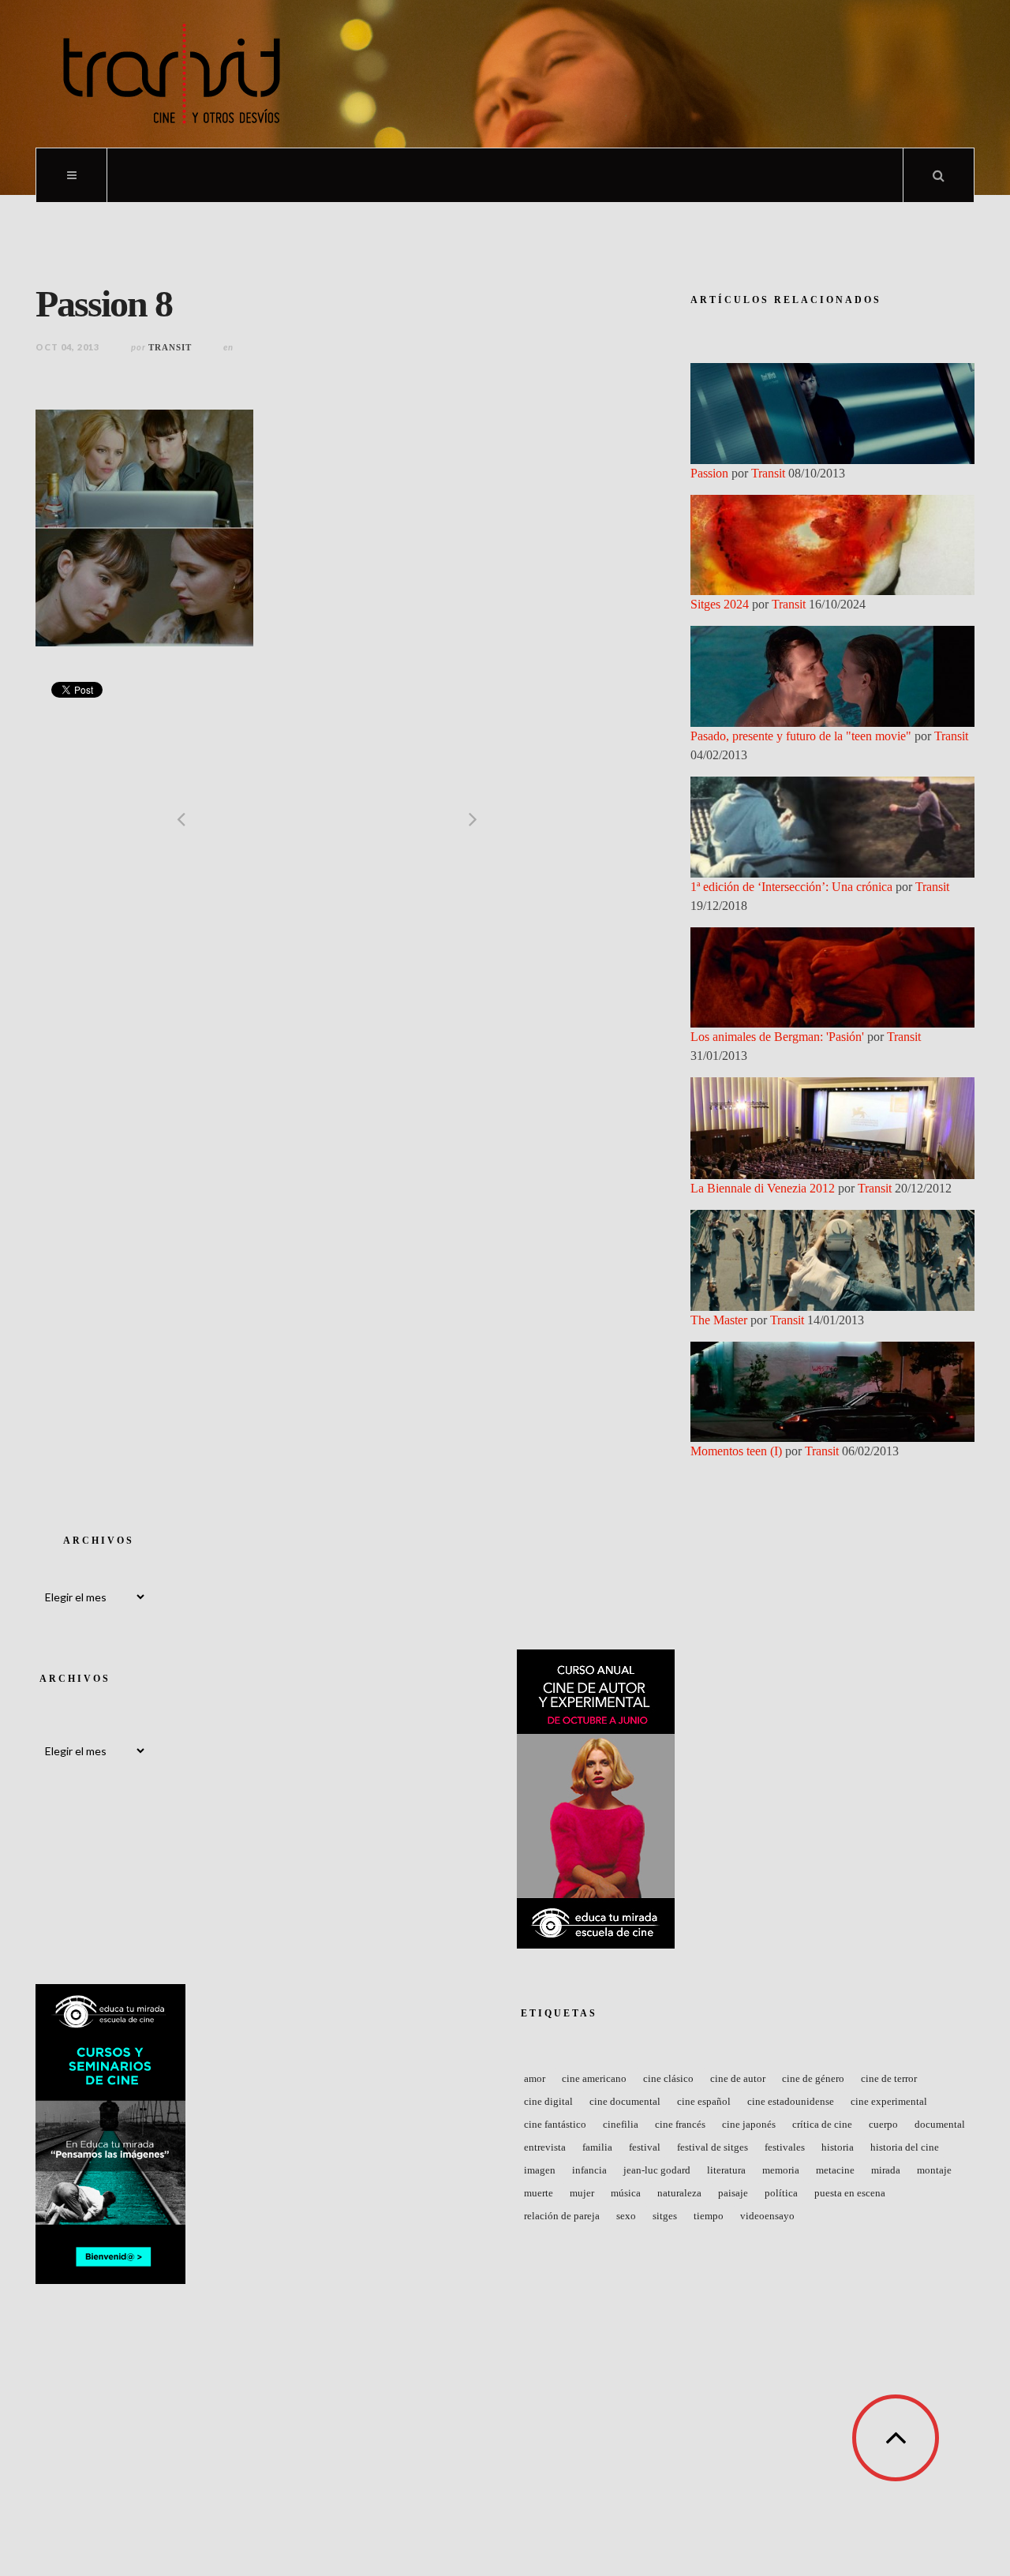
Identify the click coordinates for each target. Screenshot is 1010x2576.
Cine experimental (889, 2101)
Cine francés (680, 2124)
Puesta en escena (850, 2193)
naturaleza (679, 2193)
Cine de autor (738, 2078)
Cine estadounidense (791, 2101)
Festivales (785, 2147)
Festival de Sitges (713, 2147)
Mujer (582, 2193)
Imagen (540, 2170)
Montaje (934, 2170)
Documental (940, 2124)
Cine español (704, 2101)
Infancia (589, 2170)
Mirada (886, 2170)
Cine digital (548, 2101)
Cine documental (625, 2101)
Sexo (626, 2216)
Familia (597, 2147)
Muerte (539, 2193)
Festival (645, 2147)
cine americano (594, 2078)
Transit (170, 347)
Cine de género (813, 2078)
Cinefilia (621, 2124)
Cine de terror (889, 2078)
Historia (838, 2147)
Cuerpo (883, 2124)
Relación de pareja (562, 2216)
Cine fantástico (555, 2124)
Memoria (781, 2170)
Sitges (665, 2216)
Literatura (726, 2170)
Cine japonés (749, 2124)
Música (626, 2193)
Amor (535, 2078)
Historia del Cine (905, 2147)
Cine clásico (668, 2078)
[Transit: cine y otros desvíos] (172, 74)
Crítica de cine (822, 2124)
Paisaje (733, 2193)
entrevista (545, 2147)
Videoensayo (767, 2216)
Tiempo (709, 2216)
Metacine (835, 2170)
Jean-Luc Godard (657, 2170)
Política (781, 2193)
